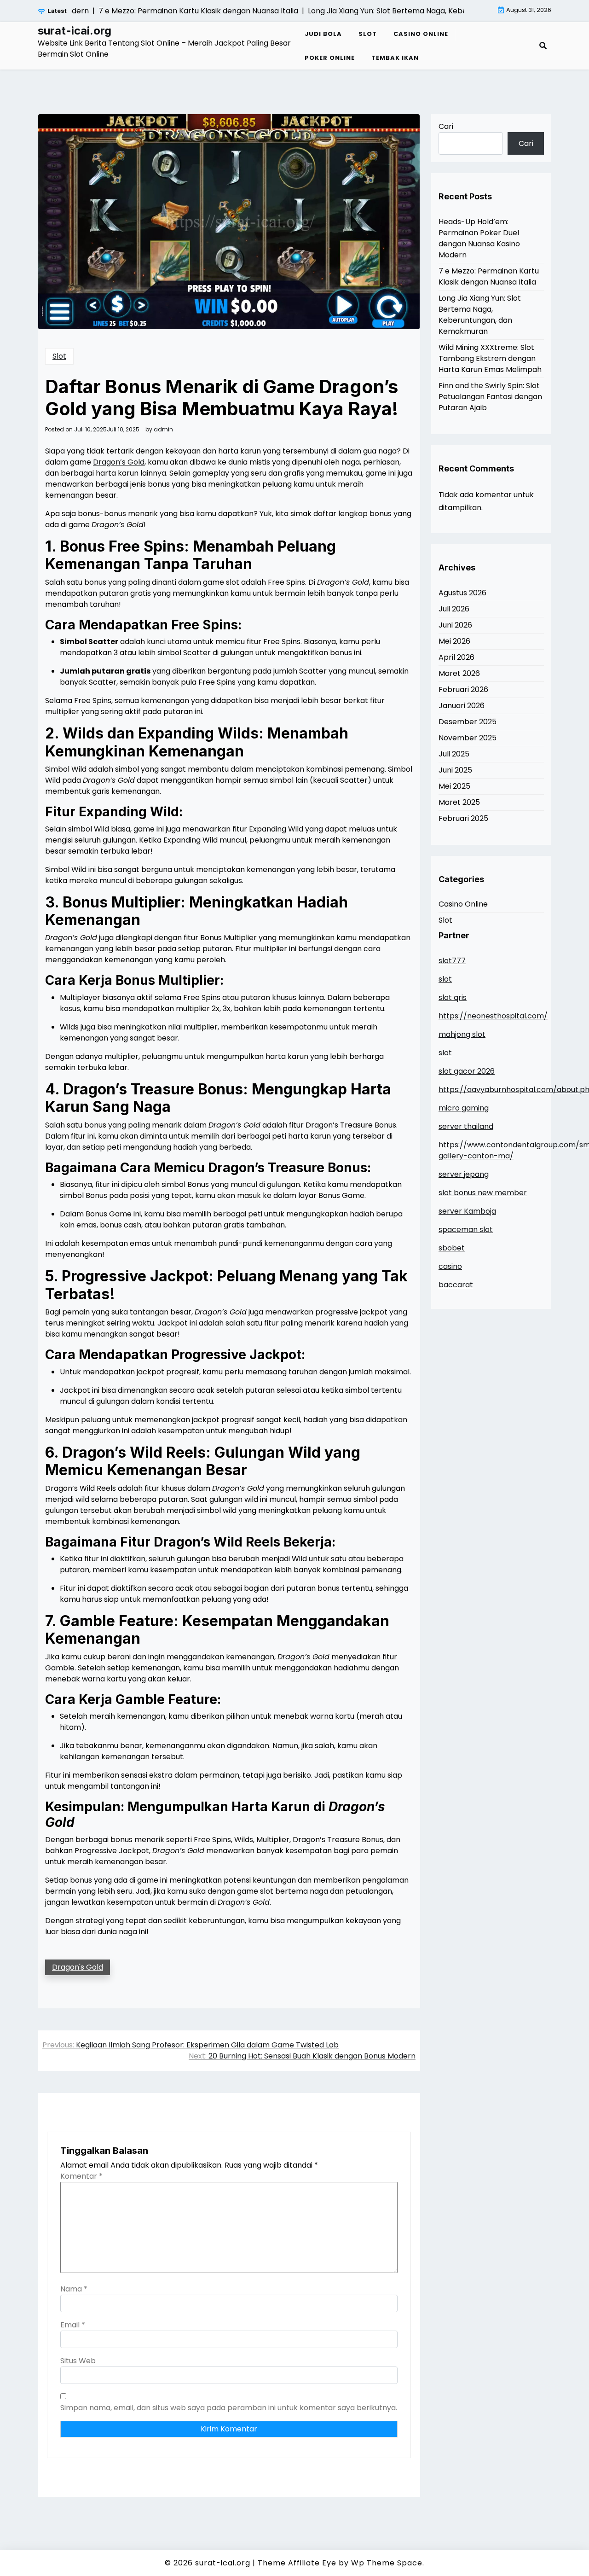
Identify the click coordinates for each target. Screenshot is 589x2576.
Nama (74, 2289)
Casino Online (421, 34)
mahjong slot (462, 1034)
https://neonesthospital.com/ (493, 1016)
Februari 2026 (463, 689)
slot (445, 979)
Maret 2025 (459, 802)
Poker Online (330, 58)
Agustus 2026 (462, 593)
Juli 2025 (454, 754)
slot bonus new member (483, 1193)
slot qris (453, 997)
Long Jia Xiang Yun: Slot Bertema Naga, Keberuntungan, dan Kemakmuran (480, 315)
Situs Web (78, 2361)
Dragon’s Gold (119, 462)
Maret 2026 (459, 673)
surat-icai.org (75, 31)
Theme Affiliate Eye (297, 2563)
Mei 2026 (454, 641)
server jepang (464, 1174)
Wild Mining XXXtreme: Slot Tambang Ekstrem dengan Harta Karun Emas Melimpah (490, 358)
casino (450, 1266)
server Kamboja (467, 1211)
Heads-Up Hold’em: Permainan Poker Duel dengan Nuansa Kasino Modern (479, 238)
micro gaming (464, 1108)
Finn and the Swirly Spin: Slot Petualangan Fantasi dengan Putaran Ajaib (490, 397)
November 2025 (468, 738)
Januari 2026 (462, 706)
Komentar (81, 2176)
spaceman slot (466, 1230)
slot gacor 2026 (467, 1071)
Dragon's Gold (78, 1967)
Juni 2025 (455, 770)
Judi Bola (323, 34)
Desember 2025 (468, 722)
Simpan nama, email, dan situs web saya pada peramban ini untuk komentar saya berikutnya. (229, 2408)
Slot (368, 34)
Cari (446, 126)
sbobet (452, 1248)
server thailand (466, 1126)
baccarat (456, 1285)
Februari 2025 (463, 818)
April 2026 (456, 657)
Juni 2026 (455, 625)
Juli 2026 (454, 609)
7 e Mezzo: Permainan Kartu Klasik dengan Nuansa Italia (489, 276)
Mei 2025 (454, 786)
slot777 (452, 961)
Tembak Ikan (395, 58)
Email (73, 2325)
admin (163, 430)
